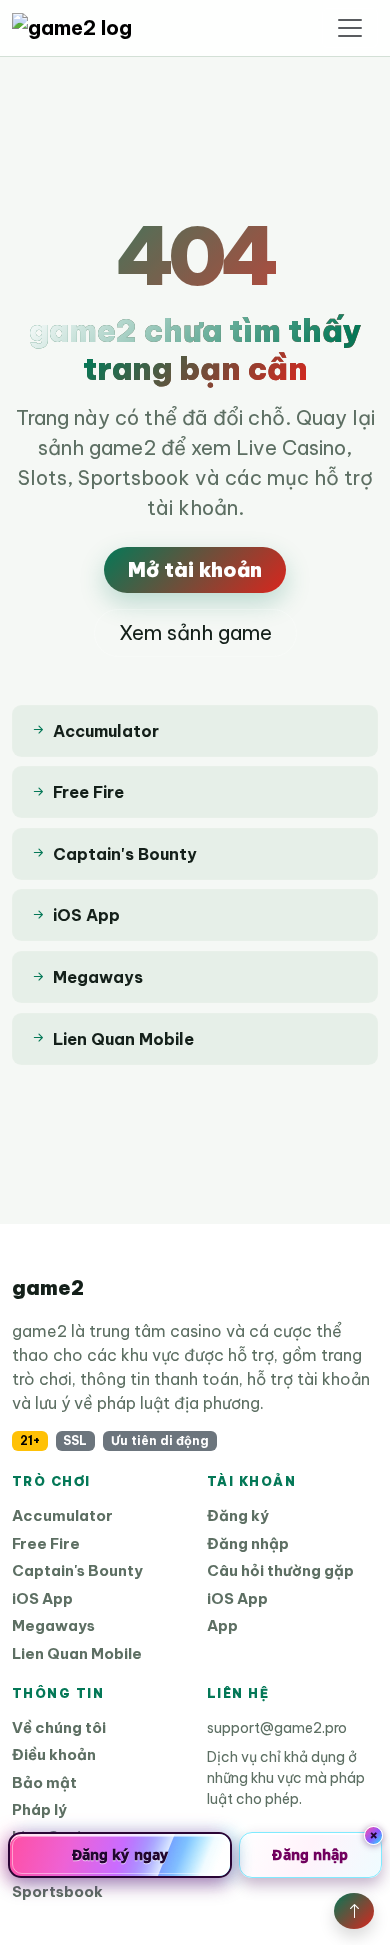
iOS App (42, 1598)
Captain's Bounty (77, 1570)
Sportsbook (57, 1891)
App (222, 1625)
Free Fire (46, 1543)
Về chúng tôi (59, 1727)
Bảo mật (44, 1782)
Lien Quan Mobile (77, 1653)
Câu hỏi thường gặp (280, 1570)
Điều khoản (54, 1754)
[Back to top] (354, 1911)
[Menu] (350, 28)
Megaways (53, 1625)
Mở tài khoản (195, 569)
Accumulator (62, 1515)
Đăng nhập (248, 1543)
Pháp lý (39, 1809)
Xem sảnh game (195, 632)
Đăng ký (238, 1515)
